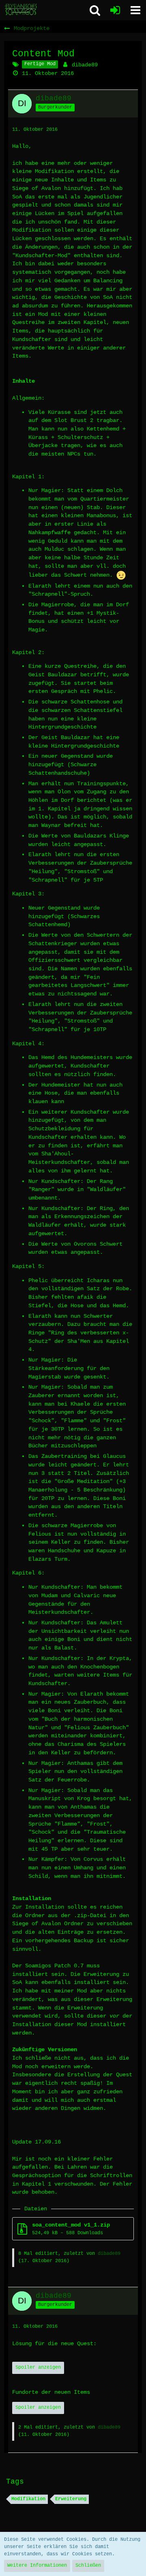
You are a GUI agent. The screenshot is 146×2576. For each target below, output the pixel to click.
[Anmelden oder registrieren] (115, 10)
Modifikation (28, 2499)
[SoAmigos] (21, 10)
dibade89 (85, 65)
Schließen (88, 2565)
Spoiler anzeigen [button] (38, 2367)
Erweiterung (71, 2499)
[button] (135, 10)
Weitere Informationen (37, 2565)
